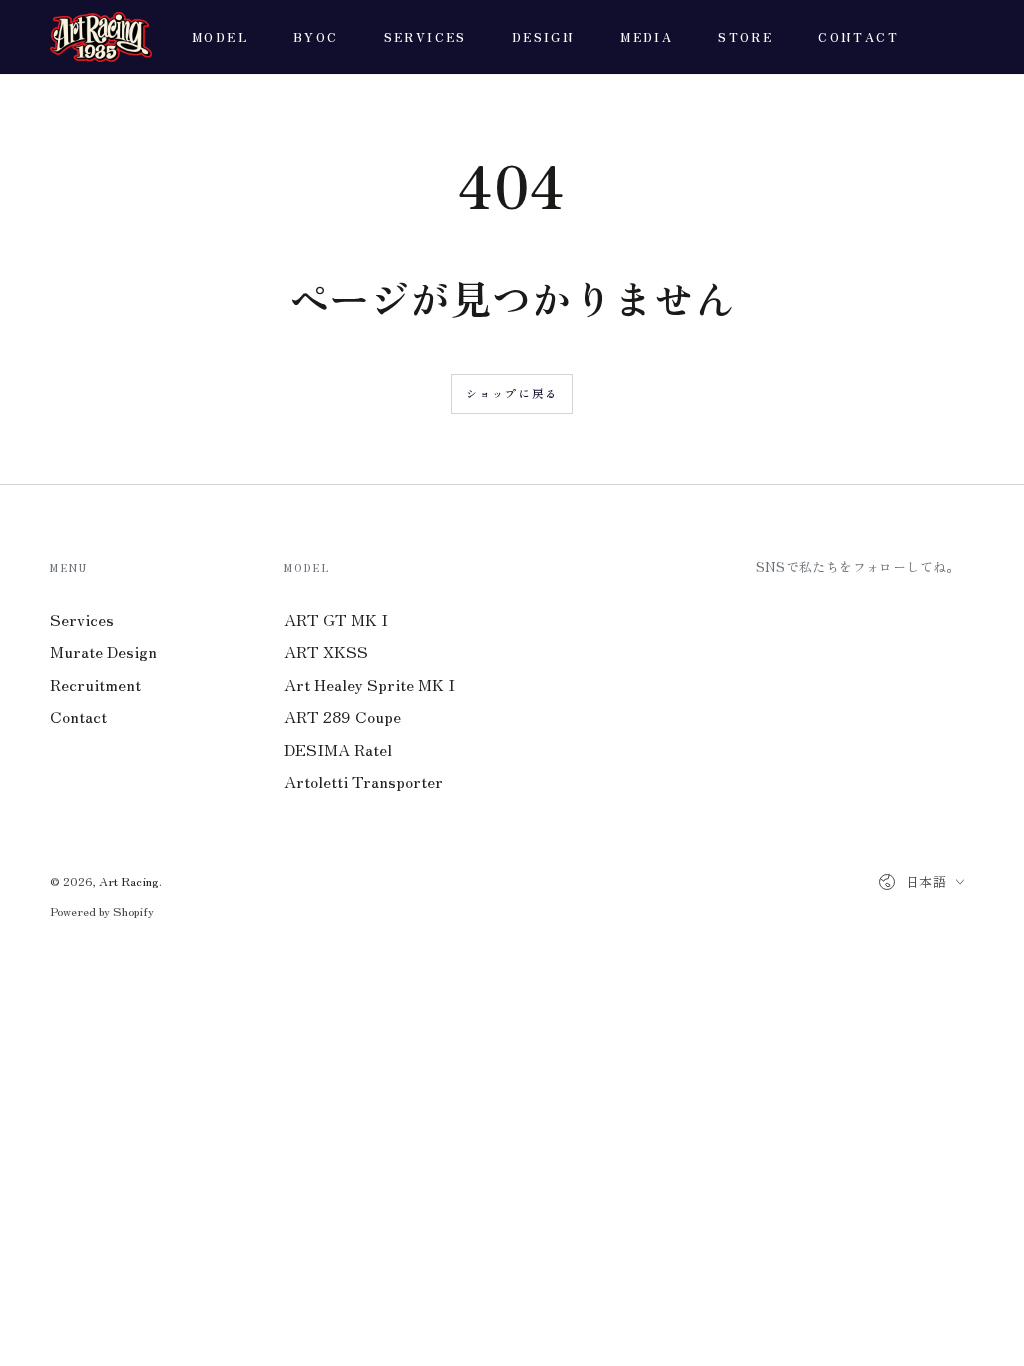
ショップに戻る (512, 393)
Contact (78, 716)
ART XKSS (326, 651)
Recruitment (95, 684)
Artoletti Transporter (363, 781)
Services (82, 619)
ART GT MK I (336, 619)
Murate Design (103, 651)
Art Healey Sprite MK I (369, 684)
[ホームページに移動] (101, 37)
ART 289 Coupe (342, 716)
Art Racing (129, 880)
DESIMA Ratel (338, 749)
